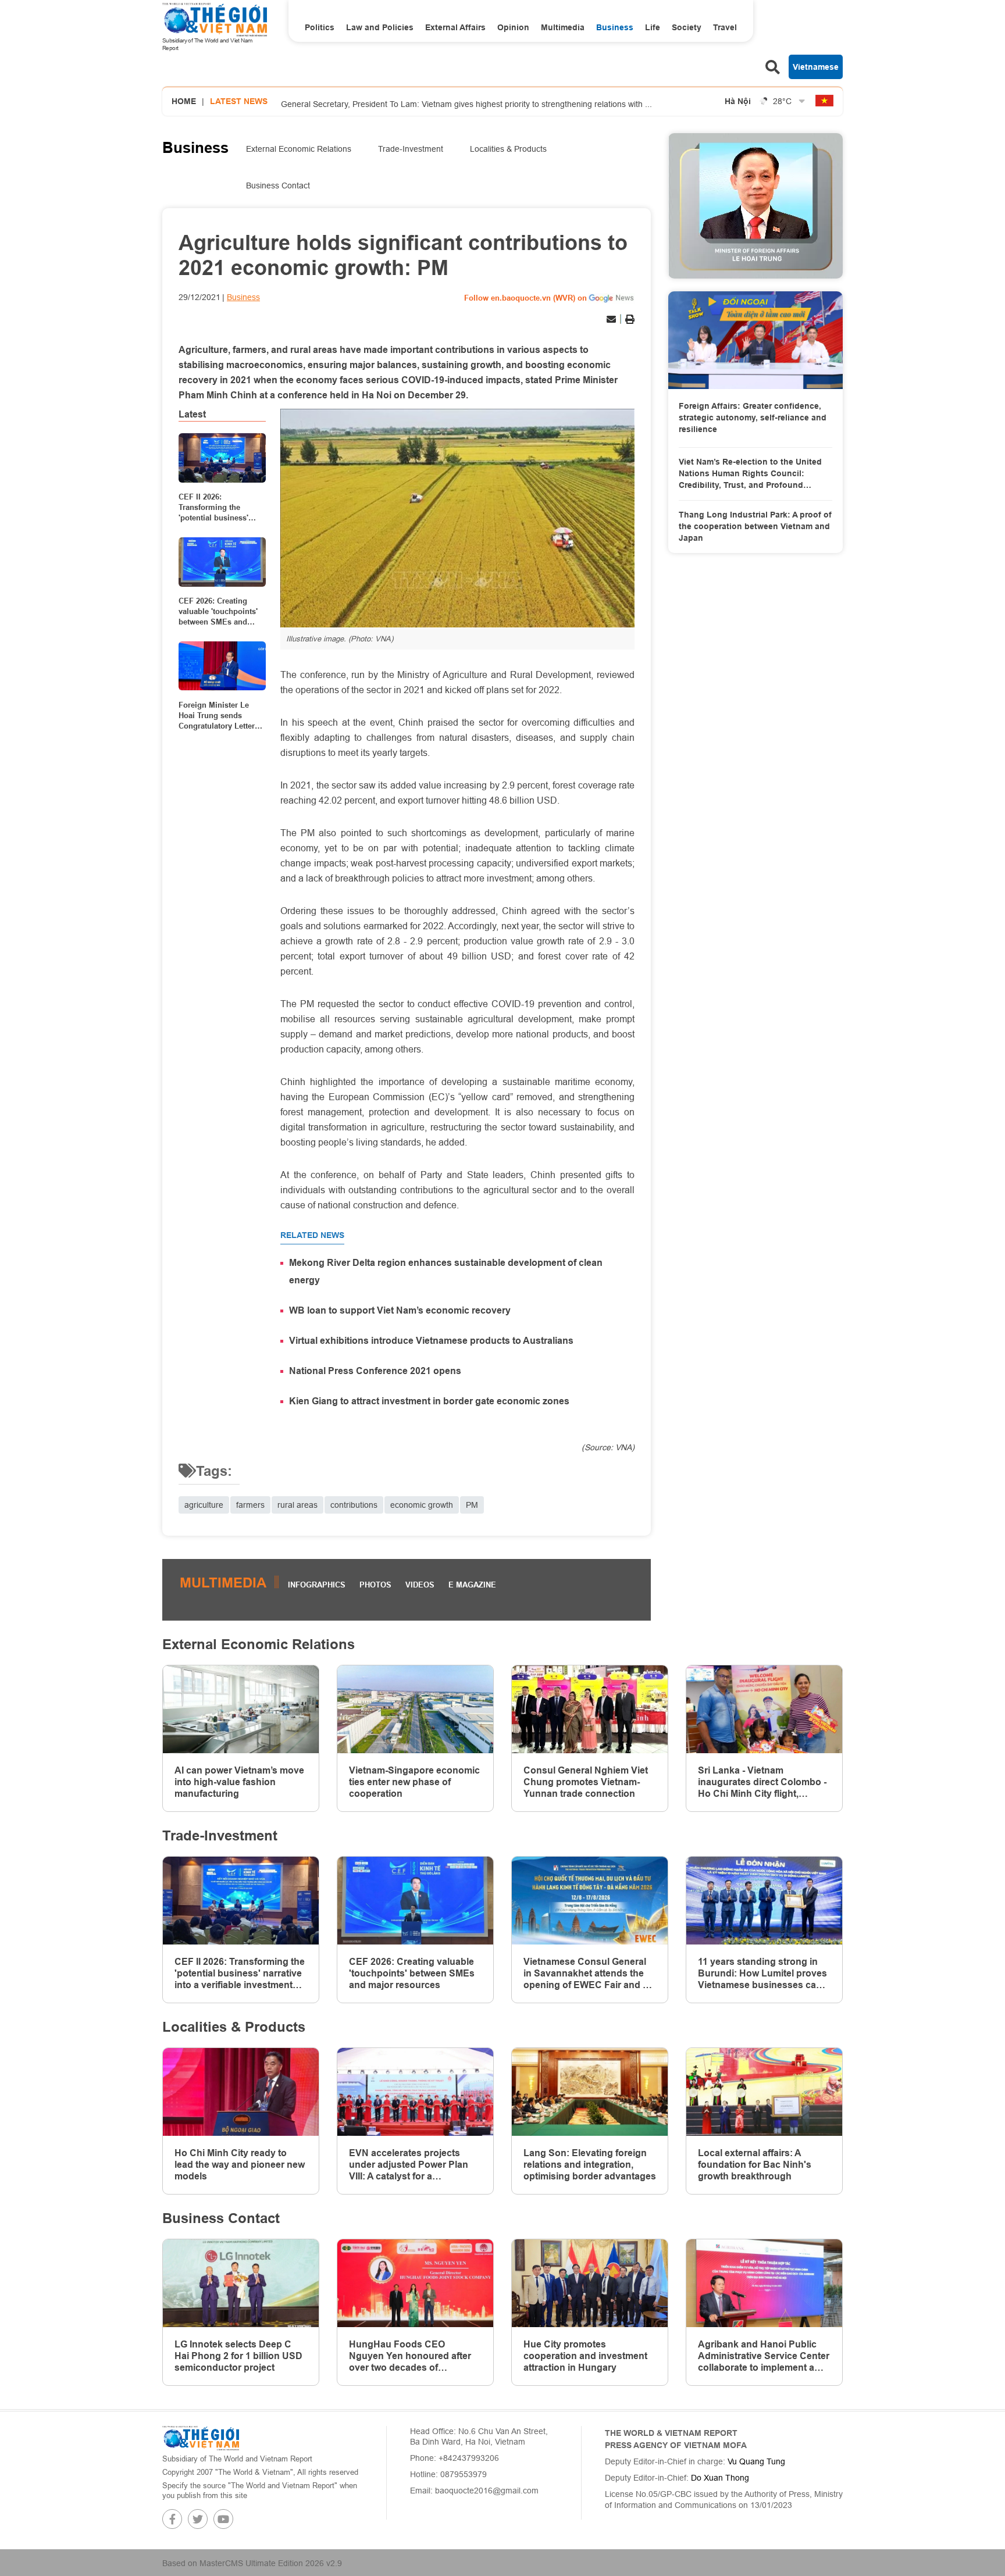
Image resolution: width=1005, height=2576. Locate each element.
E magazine (472, 1585)
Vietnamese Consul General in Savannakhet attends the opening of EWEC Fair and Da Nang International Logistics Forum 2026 (589, 1974)
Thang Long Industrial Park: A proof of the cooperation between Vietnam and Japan (755, 526)
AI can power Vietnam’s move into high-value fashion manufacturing (239, 1782)
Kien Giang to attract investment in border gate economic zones (429, 1401)
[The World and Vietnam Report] (201, 2438)
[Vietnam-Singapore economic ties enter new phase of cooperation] (415, 1709)
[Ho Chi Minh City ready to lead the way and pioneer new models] (241, 2092)
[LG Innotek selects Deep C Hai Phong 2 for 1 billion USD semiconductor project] (241, 2283)
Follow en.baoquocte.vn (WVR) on (525, 298)
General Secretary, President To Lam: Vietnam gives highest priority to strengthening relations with (466, 102)
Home (184, 101)
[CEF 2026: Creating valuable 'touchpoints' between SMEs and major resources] (222, 562)
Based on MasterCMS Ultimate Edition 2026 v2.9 (252, 2563)
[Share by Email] (611, 319)
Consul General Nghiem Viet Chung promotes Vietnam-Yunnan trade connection (586, 1782)
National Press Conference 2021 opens (375, 1371)
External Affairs (455, 27)
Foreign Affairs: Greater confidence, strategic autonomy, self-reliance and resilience (753, 417)
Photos (375, 1585)
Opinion (513, 27)
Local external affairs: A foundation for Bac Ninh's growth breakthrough (755, 2165)
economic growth (422, 1505)
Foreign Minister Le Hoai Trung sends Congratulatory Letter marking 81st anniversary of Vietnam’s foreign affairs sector (217, 715)
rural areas (297, 1505)
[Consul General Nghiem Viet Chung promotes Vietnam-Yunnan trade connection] (590, 1709)
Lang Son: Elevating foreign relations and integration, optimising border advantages (590, 2165)
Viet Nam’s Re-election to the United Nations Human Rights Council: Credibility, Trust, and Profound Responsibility (750, 474)
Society (687, 27)
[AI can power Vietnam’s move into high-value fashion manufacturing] (241, 1709)
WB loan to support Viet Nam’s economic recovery (400, 1310)
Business (615, 27)
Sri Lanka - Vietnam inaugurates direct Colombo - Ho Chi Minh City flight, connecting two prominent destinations (762, 1782)
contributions (354, 1505)
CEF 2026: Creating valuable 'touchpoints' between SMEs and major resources (218, 612)
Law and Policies (380, 27)
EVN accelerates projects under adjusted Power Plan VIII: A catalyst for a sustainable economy (409, 2165)
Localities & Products (508, 149)
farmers (250, 1505)
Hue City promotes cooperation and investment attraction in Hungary (585, 2356)
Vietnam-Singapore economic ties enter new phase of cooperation (414, 1782)
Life (653, 27)
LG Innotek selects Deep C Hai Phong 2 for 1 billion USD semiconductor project (238, 2356)
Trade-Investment (411, 149)
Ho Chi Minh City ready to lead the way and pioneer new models (240, 2165)
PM (472, 1505)
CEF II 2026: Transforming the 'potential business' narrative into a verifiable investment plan (216, 508)
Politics (320, 27)
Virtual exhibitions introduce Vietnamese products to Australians (431, 1341)
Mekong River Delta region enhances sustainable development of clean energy (446, 1271)
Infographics (317, 1585)
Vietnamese (816, 67)
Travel (725, 27)
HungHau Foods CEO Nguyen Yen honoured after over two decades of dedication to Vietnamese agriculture (410, 2356)
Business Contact (278, 185)
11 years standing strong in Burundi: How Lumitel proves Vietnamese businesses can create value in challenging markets (762, 1974)
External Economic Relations (299, 149)
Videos (420, 1585)
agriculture (204, 1505)
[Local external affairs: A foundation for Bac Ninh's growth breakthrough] (764, 2092)
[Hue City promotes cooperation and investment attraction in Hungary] (590, 2283)
